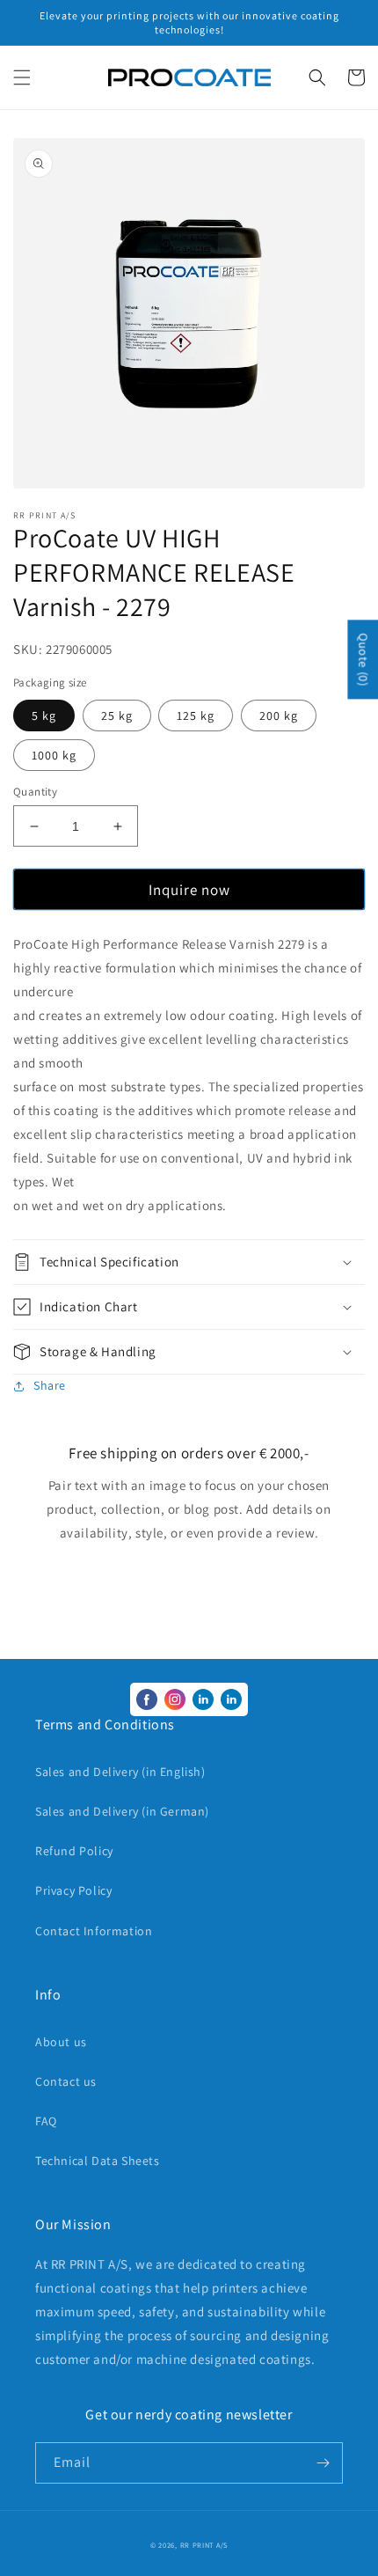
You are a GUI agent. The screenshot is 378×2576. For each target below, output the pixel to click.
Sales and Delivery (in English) (120, 1772)
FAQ (46, 2121)
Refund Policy (74, 1851)
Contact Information (94, 1931)
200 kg (279, 716)
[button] (22, 77)
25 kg (117, 716)
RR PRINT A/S (204, 2545)
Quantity (35, 792)
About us (61, 2042)
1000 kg (54, 755)
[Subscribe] (323, 2463)
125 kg (196, 716)
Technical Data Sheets (98, 2161)
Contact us (66, 2081)
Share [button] (50, 1385)
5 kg (44, 716)
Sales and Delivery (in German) (122, 1811)
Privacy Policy (73, 1890)
